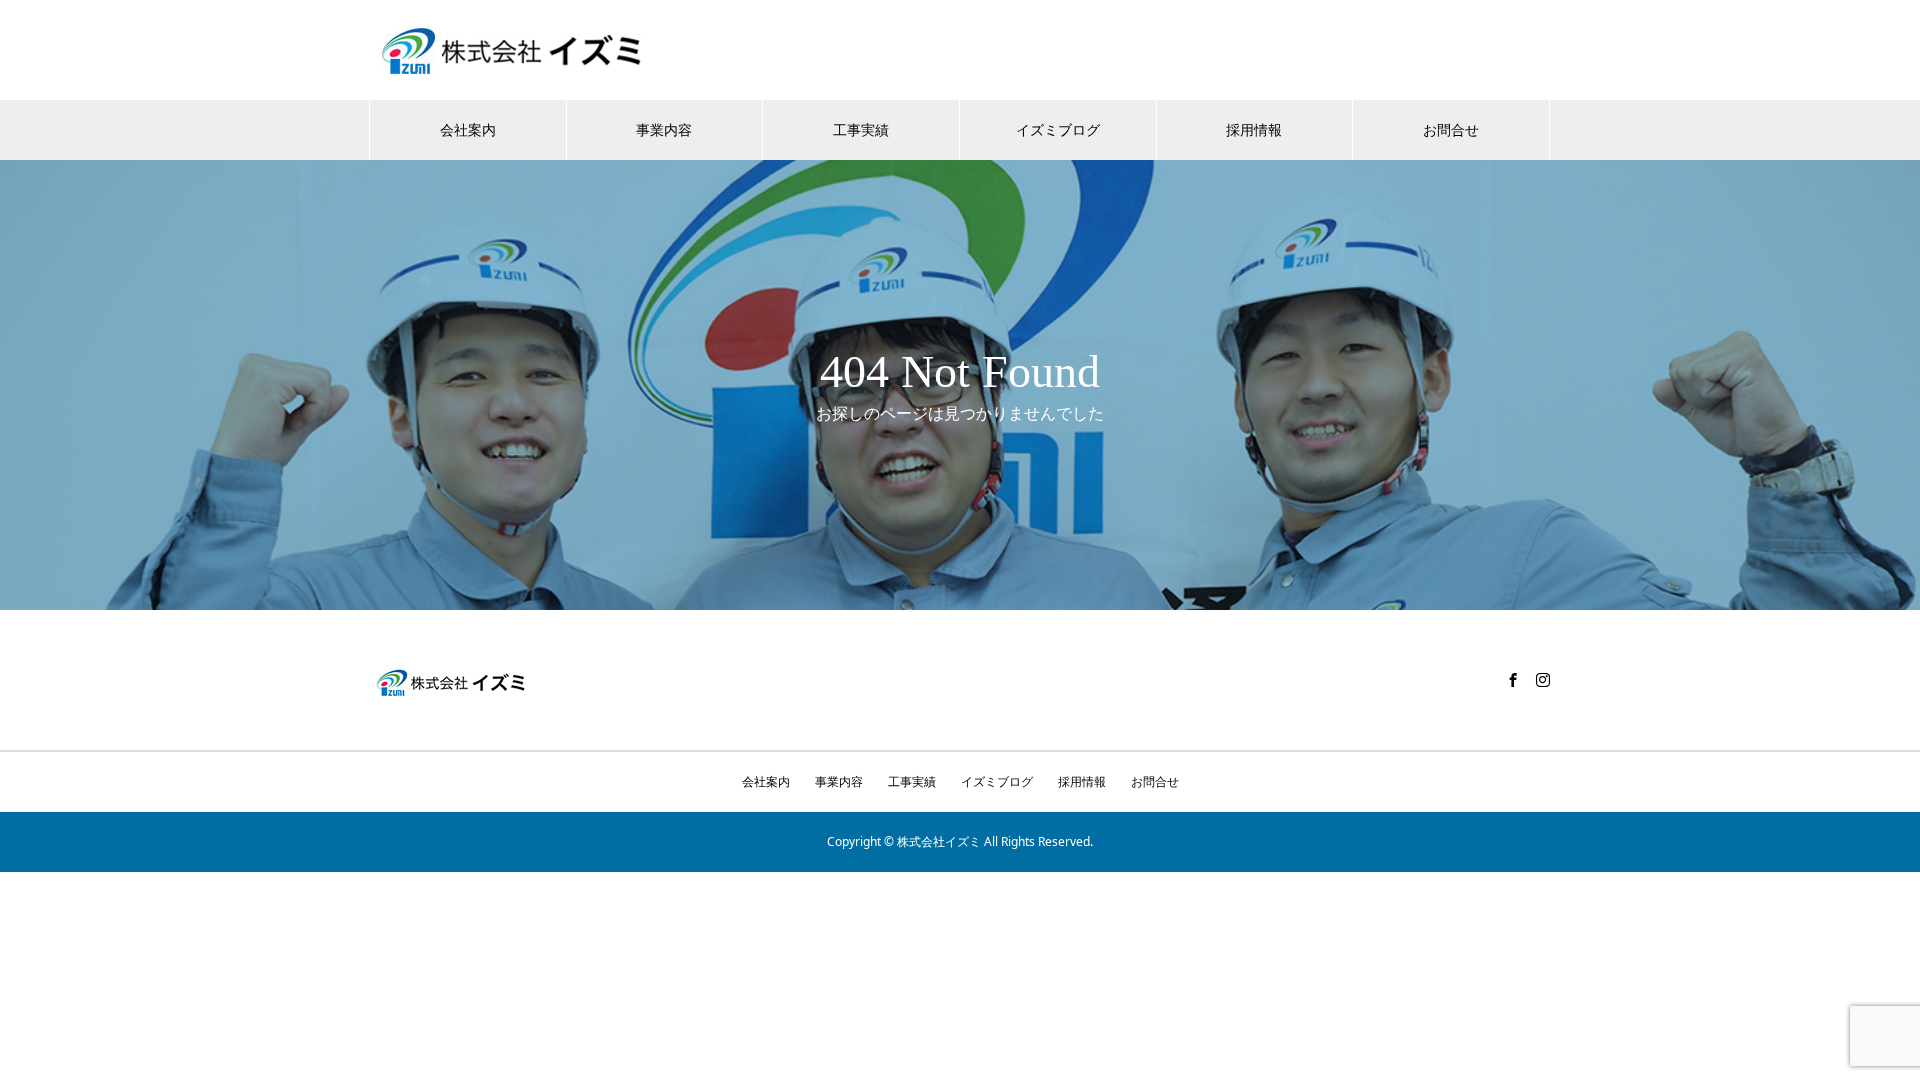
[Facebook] (1513, 680)
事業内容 (664, 129)
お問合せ (1451, 129)
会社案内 (468, 129)
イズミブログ (1058, 129)
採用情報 (1254, 129)
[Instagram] (1543, 680)
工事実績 (861, 129)
